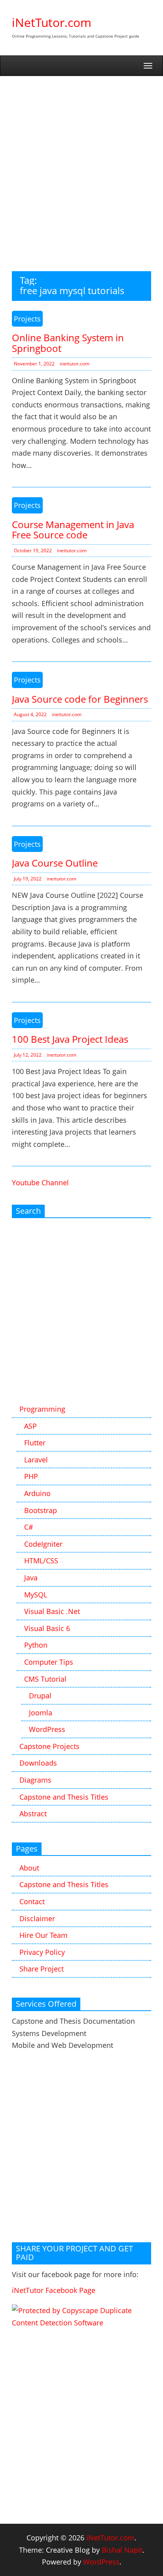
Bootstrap (41, 1510)
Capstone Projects (49, 1746)
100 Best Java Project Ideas (70, 1039)
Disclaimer (37, 1918)
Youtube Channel (40, 1182)
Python (36, 1645)
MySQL (36, 1595)
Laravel (36, 1460)
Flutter (35, 1443)
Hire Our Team (44, 1935)
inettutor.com (75, 364)
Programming (42, 1409)
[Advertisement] (81, 162)
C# (29, 1527)
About (29, 1868)
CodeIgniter (43, 1544)
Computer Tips (49, 1662)
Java (31, 1578)
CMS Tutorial (45, 1679)
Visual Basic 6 (47, 1628)
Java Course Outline (55, 863)
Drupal (40, 1696)
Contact (32, 1901)
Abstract (33, 1814)
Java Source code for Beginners (80, 699)
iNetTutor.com (52, 22)
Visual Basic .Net (52, 1611)
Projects (27, 319)
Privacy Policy (42, 1952)
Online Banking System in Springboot (68, 343)
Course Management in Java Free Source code (73, 529)
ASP (30, 1426)
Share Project (42, 1969)
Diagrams (35, 1780)
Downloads (38, 1763)
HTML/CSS (41, 1561)
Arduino (37, 1493)
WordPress (47, 1729)
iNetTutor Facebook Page (54, 2290)
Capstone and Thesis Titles (64, 1797)
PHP (31, 1476)
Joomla (41, 1713)
